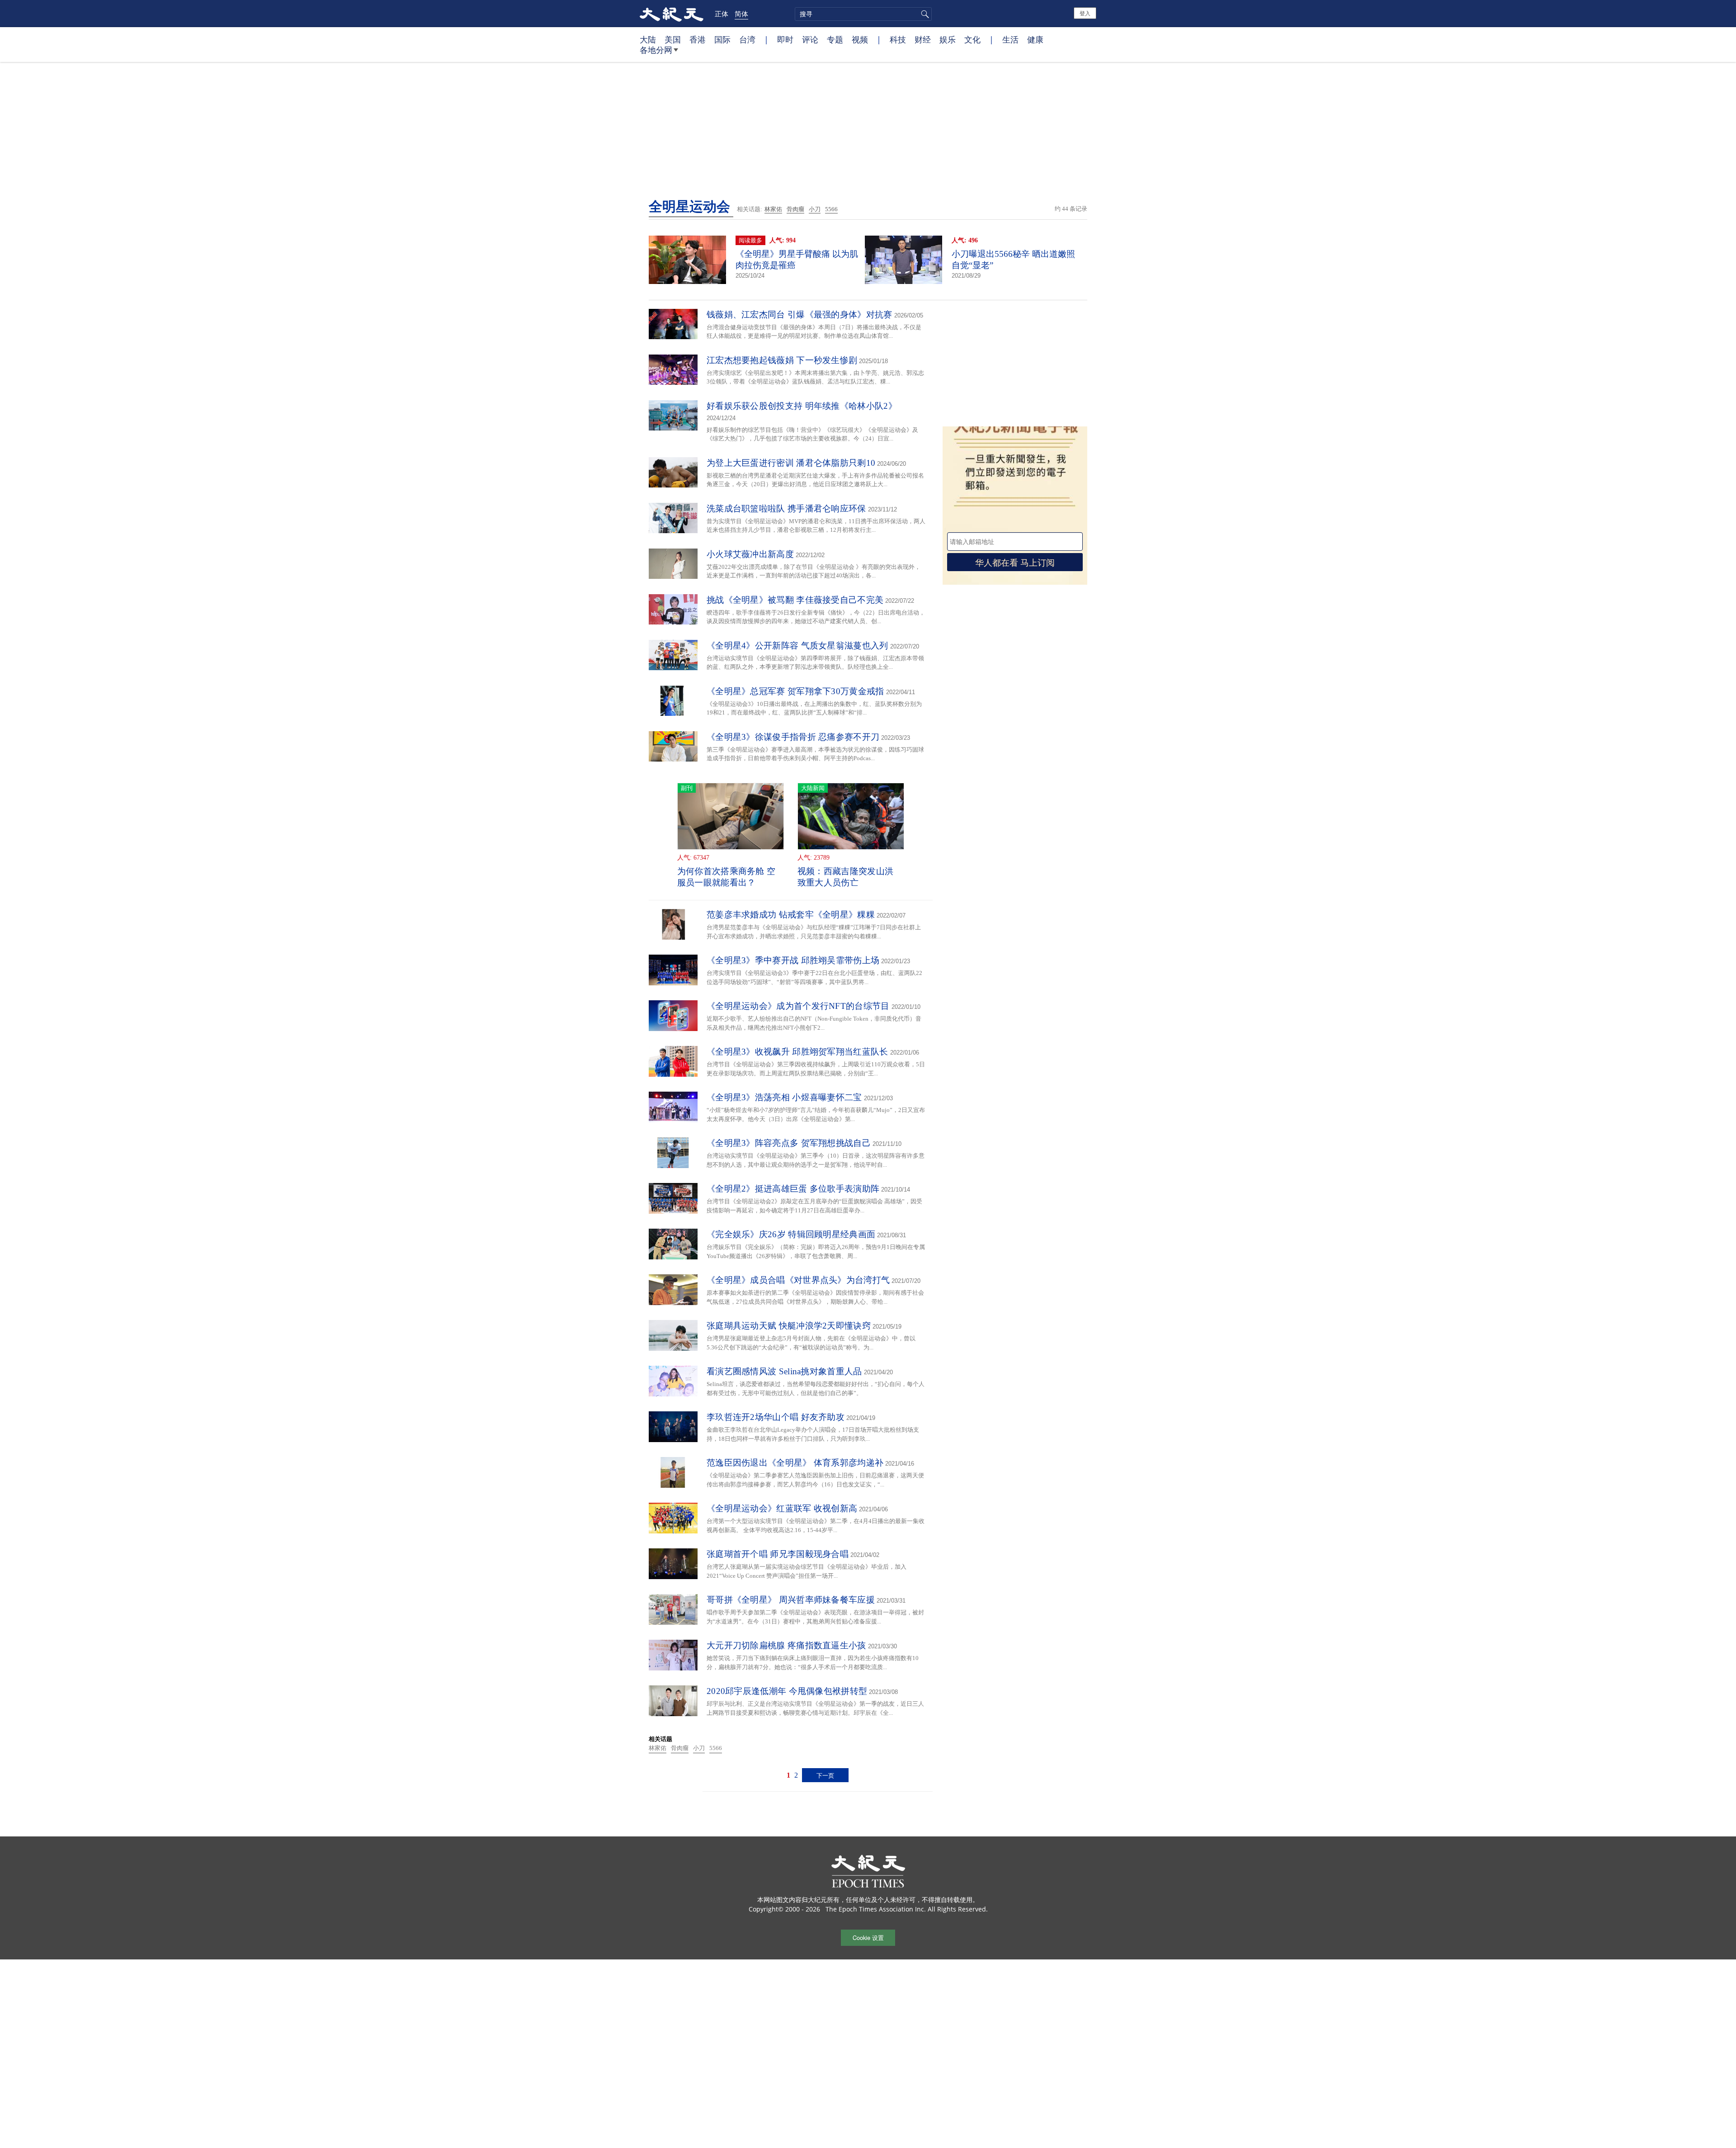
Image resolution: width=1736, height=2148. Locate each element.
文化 (972, 39)
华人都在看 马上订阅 (1015, 562)
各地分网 (656, 50)
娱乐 (948, 39)
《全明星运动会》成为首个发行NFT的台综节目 (798, 1006)
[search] (863, 14)
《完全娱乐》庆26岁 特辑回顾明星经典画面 (791, 1234)
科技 (898, 39)
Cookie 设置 (868, 1937)
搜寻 (924, 14)
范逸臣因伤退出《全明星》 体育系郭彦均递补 (795, 1463)
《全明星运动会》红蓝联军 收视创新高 (782, 1508)
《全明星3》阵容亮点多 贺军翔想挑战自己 (789, 1143)
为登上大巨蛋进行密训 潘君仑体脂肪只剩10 (791, 463)
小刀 (815, 209)
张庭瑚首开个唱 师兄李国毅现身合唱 (778, 1554)
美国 (673, 39)
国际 (722, 39)
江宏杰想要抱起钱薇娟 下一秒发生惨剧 (782, 360)
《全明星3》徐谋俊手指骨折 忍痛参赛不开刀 (793, 737)
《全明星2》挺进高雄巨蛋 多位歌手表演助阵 (793, 1189)
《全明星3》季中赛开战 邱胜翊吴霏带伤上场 (793, 960)
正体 (722, 14)
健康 (1035, 39)
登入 (1085, 13)
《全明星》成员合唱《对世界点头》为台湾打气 (798, 1280)
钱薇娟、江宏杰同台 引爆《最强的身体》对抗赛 (800, 315)
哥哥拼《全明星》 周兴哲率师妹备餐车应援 (791, 1600)
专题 (835, 39)
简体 (741, 14)
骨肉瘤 (795, 209)
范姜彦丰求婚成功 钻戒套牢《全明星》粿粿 (791, 915)
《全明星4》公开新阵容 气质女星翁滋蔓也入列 (797, 646)
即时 (785, 39)
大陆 (648, 39)
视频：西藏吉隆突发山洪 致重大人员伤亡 (845, 877)
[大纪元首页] (672, 14)
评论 (810, 39)
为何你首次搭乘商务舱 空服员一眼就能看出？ (726, 877)
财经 (923, 39)
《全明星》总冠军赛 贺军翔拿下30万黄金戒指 (795, 691)
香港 (698, 39)
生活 (1010, 39)
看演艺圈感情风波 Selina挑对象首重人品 (784, 1371)
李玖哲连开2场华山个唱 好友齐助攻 (776, 1417)
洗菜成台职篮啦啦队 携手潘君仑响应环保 (786, 509)
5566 (831, 209)
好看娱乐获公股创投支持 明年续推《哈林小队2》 (802, 406)
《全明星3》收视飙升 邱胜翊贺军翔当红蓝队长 (797, 1052)
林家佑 (773, 209)
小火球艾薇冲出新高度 (750, 554)
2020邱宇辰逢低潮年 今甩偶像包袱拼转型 (787, 1691)
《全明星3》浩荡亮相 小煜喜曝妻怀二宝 (784, 1097)
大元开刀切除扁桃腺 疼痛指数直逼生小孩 (786, 1645)
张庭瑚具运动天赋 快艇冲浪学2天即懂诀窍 (789, 1326)
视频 (860, 39)
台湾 (747, 39)
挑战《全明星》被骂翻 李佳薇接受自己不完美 (795, 600)
